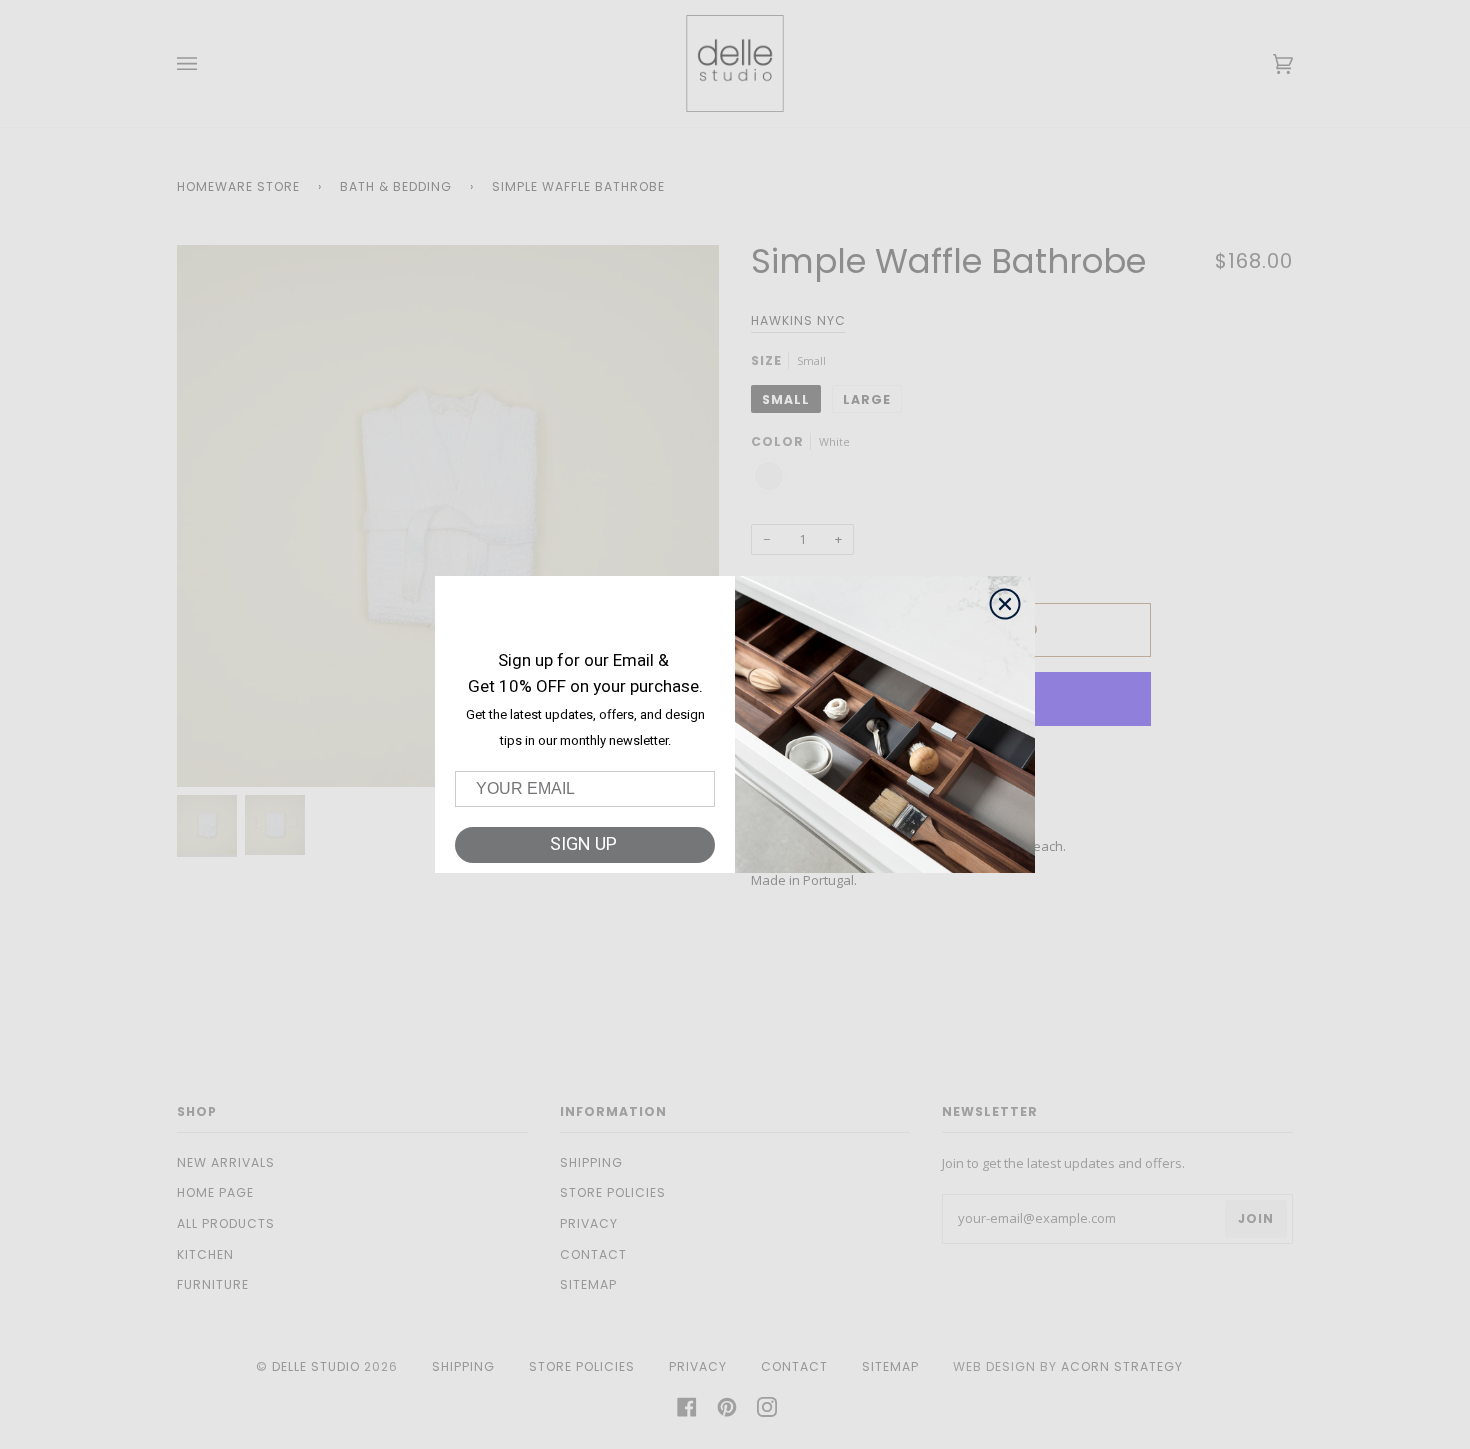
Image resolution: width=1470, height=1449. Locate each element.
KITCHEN (205, 1254)
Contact (593, 1254)
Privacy (589, 1223)
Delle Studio (316, 1366)
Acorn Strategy (1122, 1366)
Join (1256, 1218)
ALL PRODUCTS (226, 1223)
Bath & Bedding (396, 186)
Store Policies (613, 1192)
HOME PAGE (215, 1192)
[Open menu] (207, 63)
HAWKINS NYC (798, 320)
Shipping (591, 1162)
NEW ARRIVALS (226, 1162)
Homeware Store (238, 186)
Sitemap (588, 1284)
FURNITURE (213, 1284)
